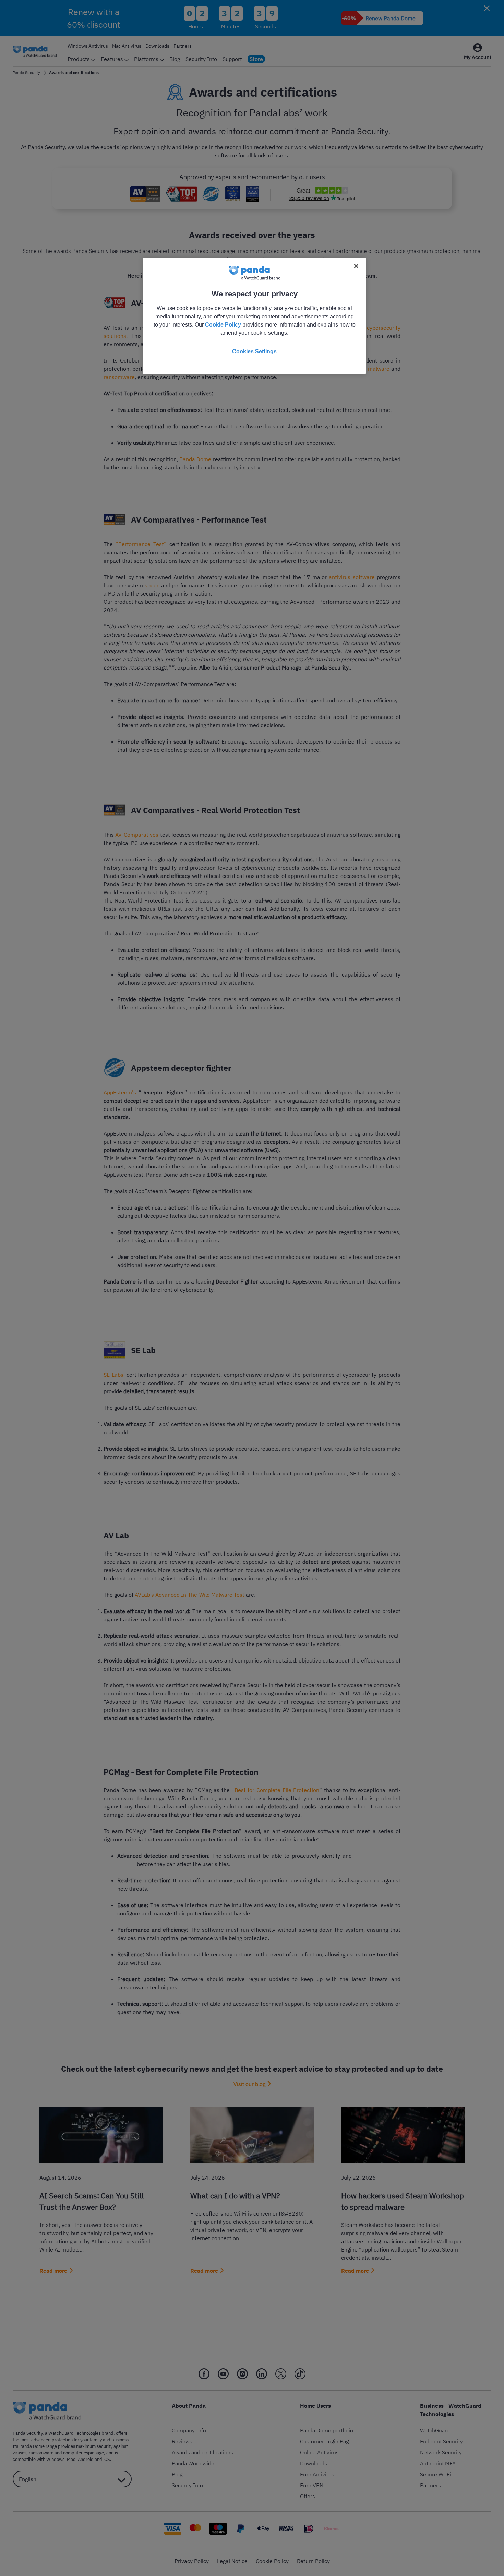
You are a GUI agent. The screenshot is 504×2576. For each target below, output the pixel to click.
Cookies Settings (254, 351)
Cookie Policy (223, 325)
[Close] (356, 266)
